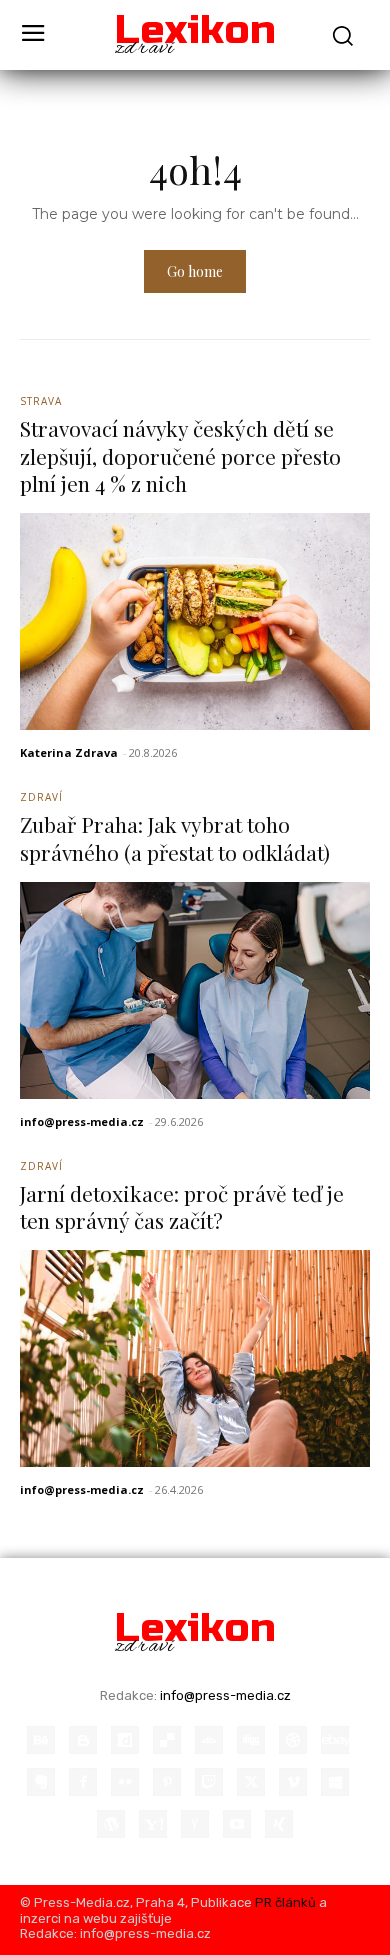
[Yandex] (195, 1824)
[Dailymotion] (125, 1740)
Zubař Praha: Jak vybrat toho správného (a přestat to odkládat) (175, 837)
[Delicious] (167, 1740)
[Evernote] (41, 1782)
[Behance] (41, 1740)
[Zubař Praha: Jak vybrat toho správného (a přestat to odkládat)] (195, 990)
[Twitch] (209, 1782)
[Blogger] (83, 1740)
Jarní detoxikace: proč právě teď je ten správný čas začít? (182, 1206)
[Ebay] (335, 1740)
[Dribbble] (293, 1740)
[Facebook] (83, 1782)
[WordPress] (111, 1824)
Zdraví (41, 797)
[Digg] (251, 1740)
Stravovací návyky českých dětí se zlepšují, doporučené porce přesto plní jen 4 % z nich (180, 455)
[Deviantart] (209, 1740)
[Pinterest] (167, 1782)
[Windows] (335, 1782)
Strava (41, 401)
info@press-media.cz (82, 1121)
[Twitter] (251, 1782)
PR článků (285, 1902)
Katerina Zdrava (69, 752)
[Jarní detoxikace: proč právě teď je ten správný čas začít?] (195, 1358)
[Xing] (279, 1824)
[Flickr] (125, 1782)
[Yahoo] (153, 1824)
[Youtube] (237, 1824)
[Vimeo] (293, 1782)
